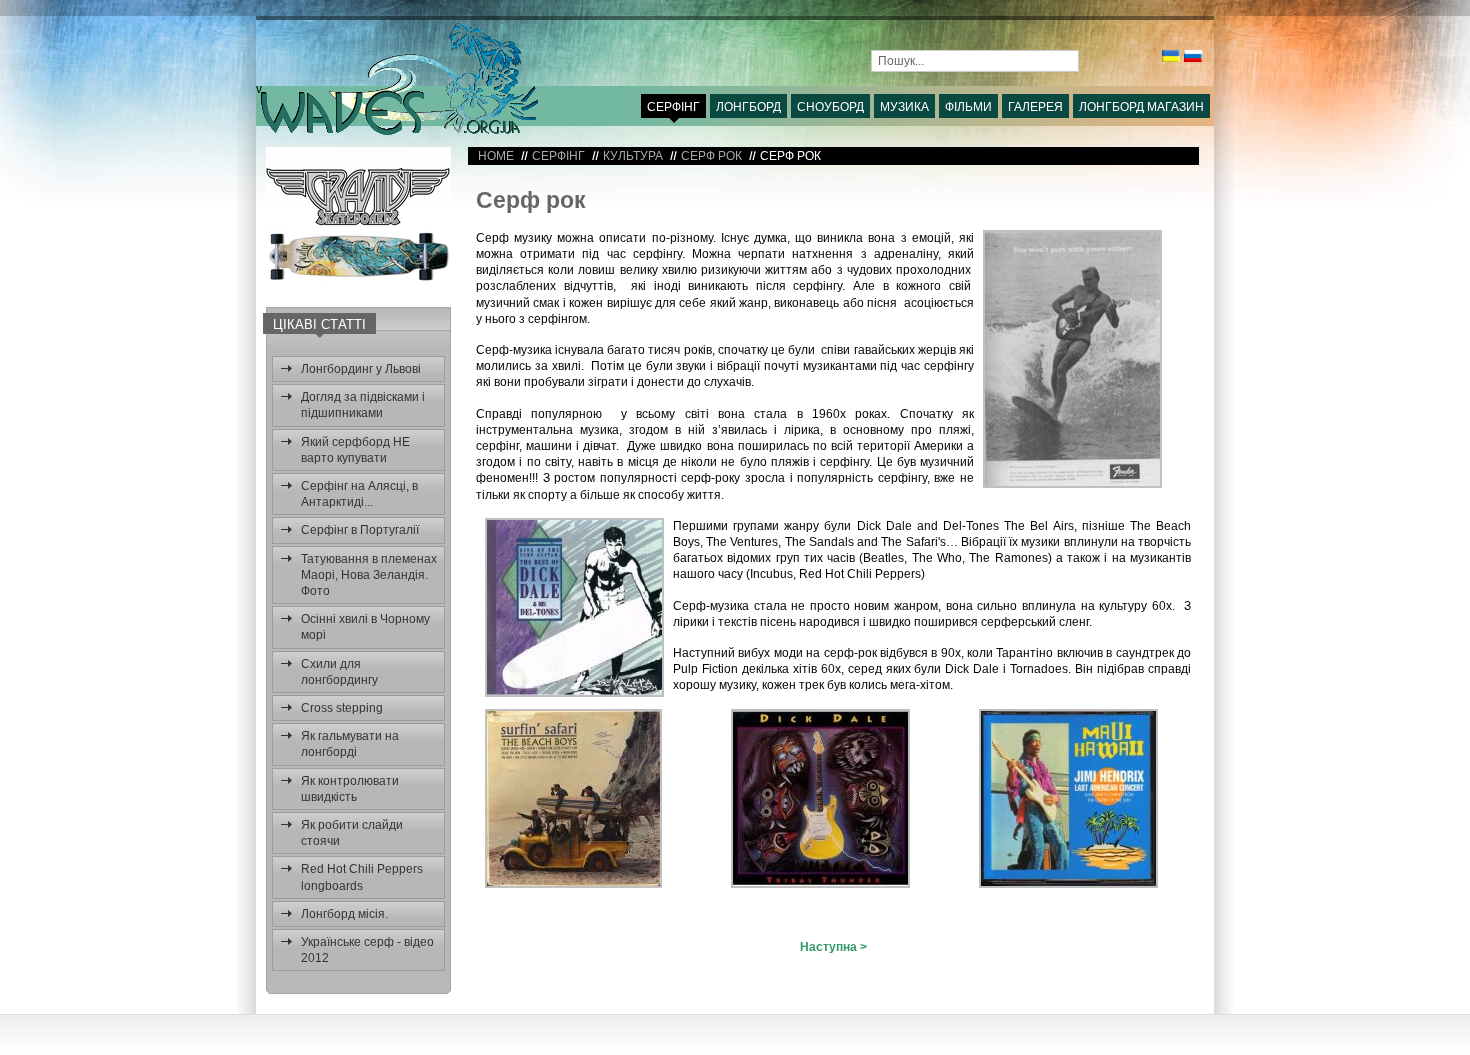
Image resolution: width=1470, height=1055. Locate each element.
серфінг (558, 156)
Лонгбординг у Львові (361, 369)
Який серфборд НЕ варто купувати (355, 450)
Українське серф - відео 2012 (367, 950)
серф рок (711, 156)
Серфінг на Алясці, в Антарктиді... (359, 494)
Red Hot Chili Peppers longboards (362, 877)
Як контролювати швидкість (350, 789)
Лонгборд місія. (344, 914)
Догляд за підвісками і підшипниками (363, 405)
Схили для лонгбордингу (339, 672)
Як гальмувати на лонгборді (350, 744)
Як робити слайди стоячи (352, 833)
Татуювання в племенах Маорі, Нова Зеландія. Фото (369, 575)
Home (496, 156)
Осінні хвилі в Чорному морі (365, 627)
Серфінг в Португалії (360, 530)
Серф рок (531, 200)
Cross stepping (342, 708)
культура (633, 156)
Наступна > (833, 947)
